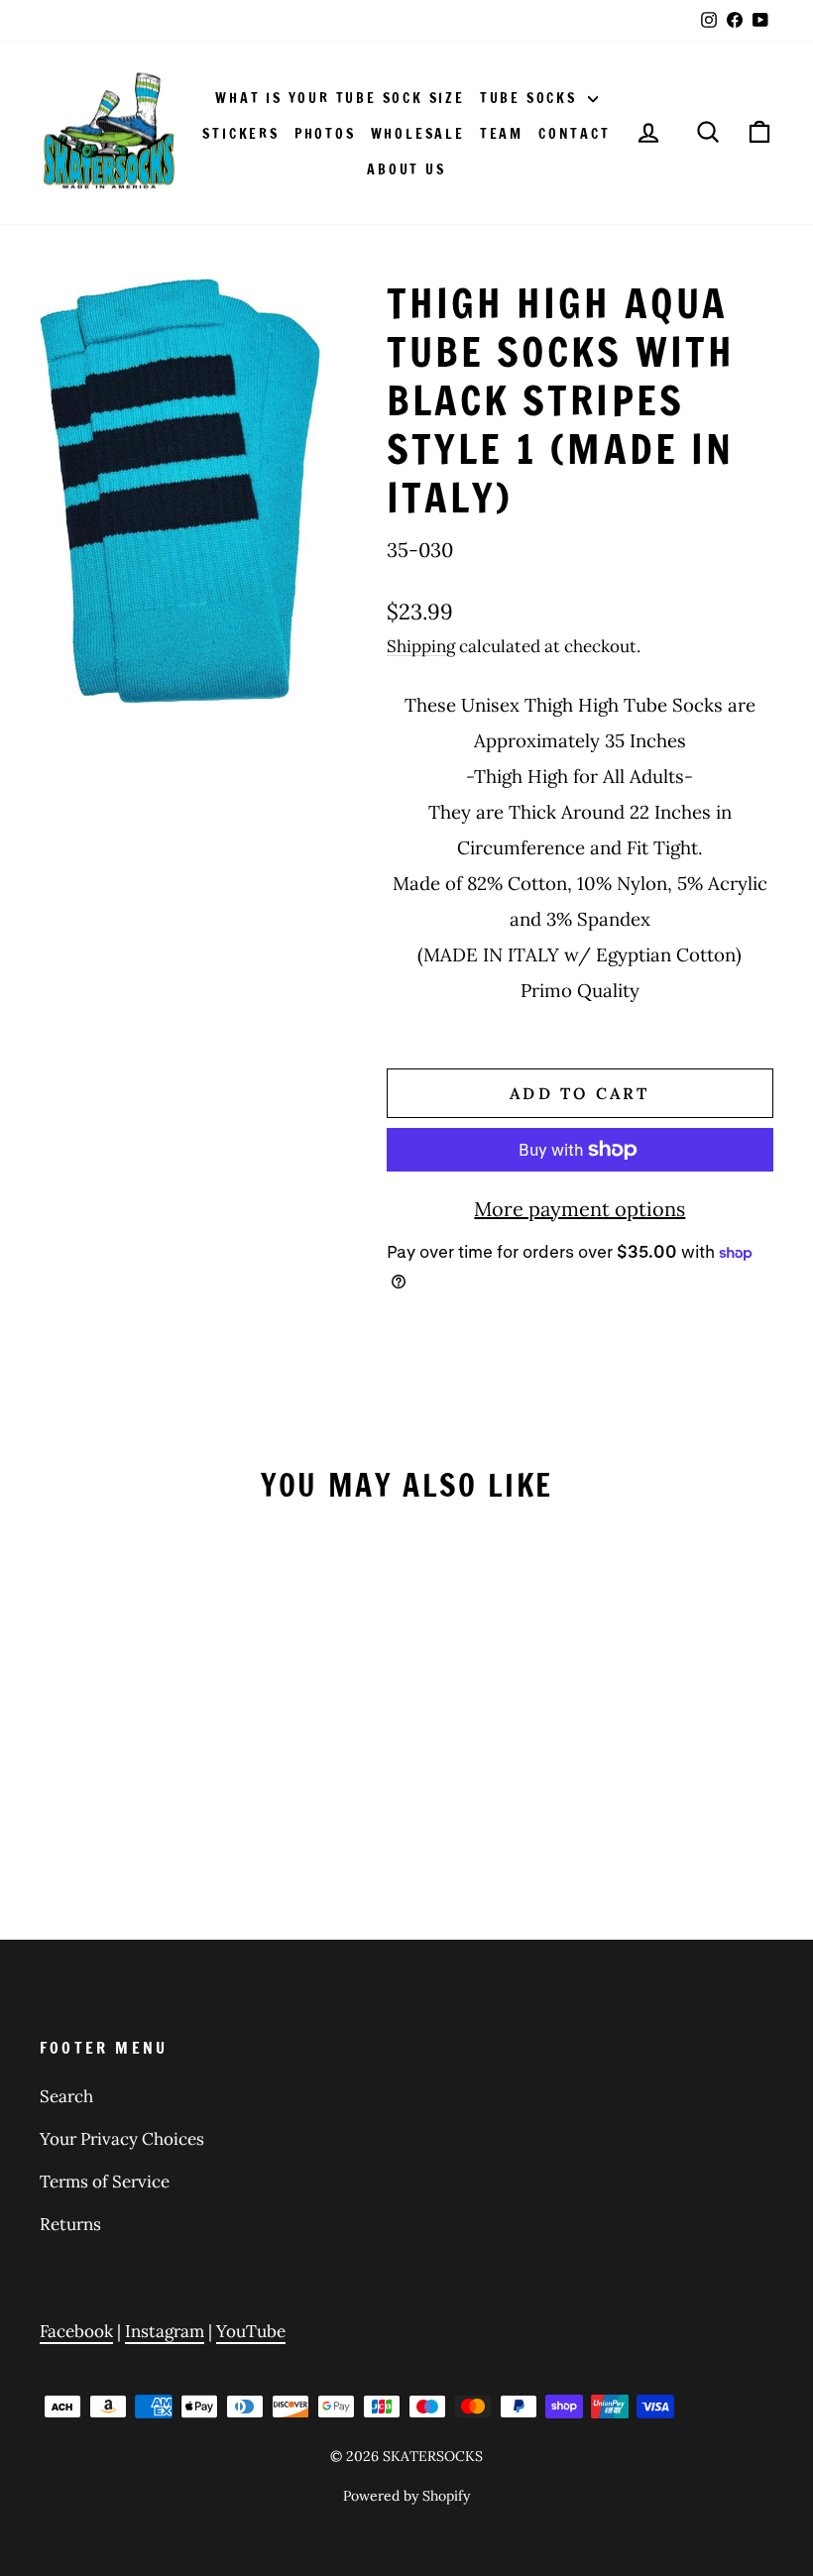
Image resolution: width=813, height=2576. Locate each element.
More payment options (580, 1209)
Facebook (76, 2331)
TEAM (502, 134)
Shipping (421, 646)
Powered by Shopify (406, 2496)
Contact (575, 134)
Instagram (165, 2331)
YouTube (251, 2331)
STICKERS (240, 134)
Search (66, 2096)
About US (406, 169)
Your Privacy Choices (122, 2139)
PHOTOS (325, 134)
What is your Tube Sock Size (340, 98)
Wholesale (418, 134)
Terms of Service (105, 2182)
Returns (70, 2224)
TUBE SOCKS (531, 98)
